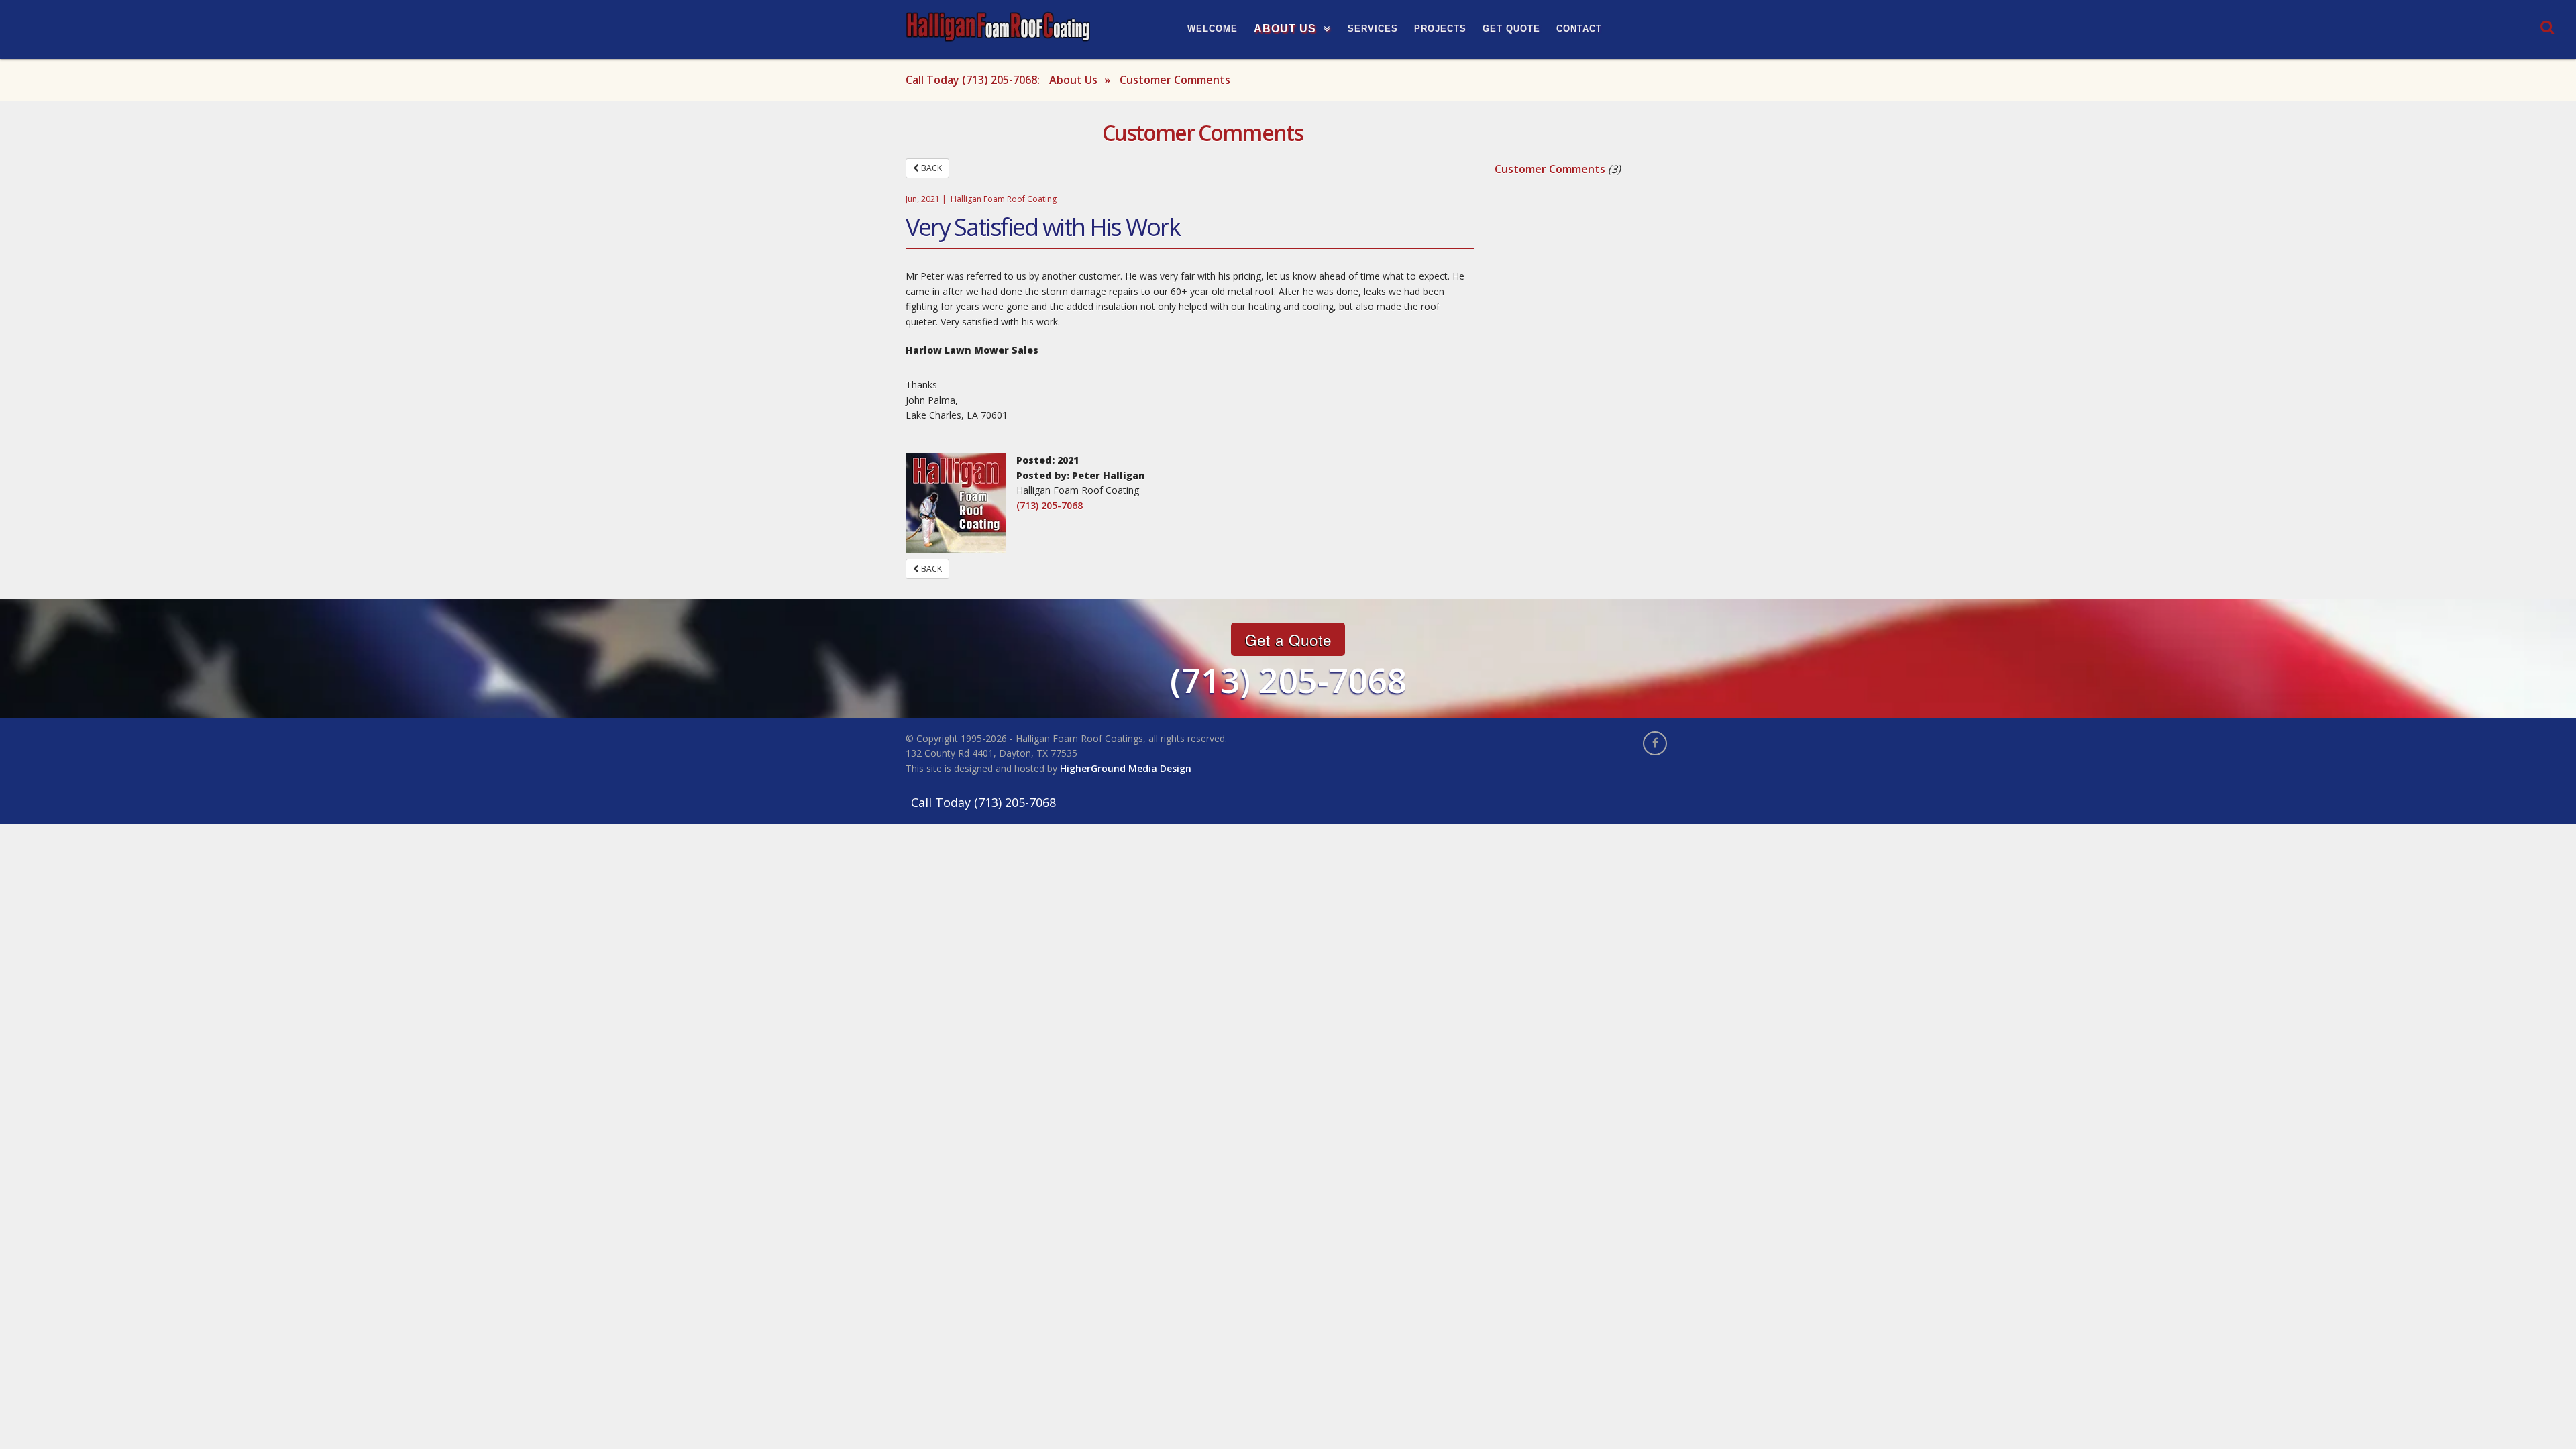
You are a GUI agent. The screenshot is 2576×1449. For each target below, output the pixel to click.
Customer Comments (1550, 169)
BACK (930, 168)
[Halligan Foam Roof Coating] (998, 26)
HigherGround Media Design (1126, 768)
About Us (1073, 80)
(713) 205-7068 (1050, 505)
